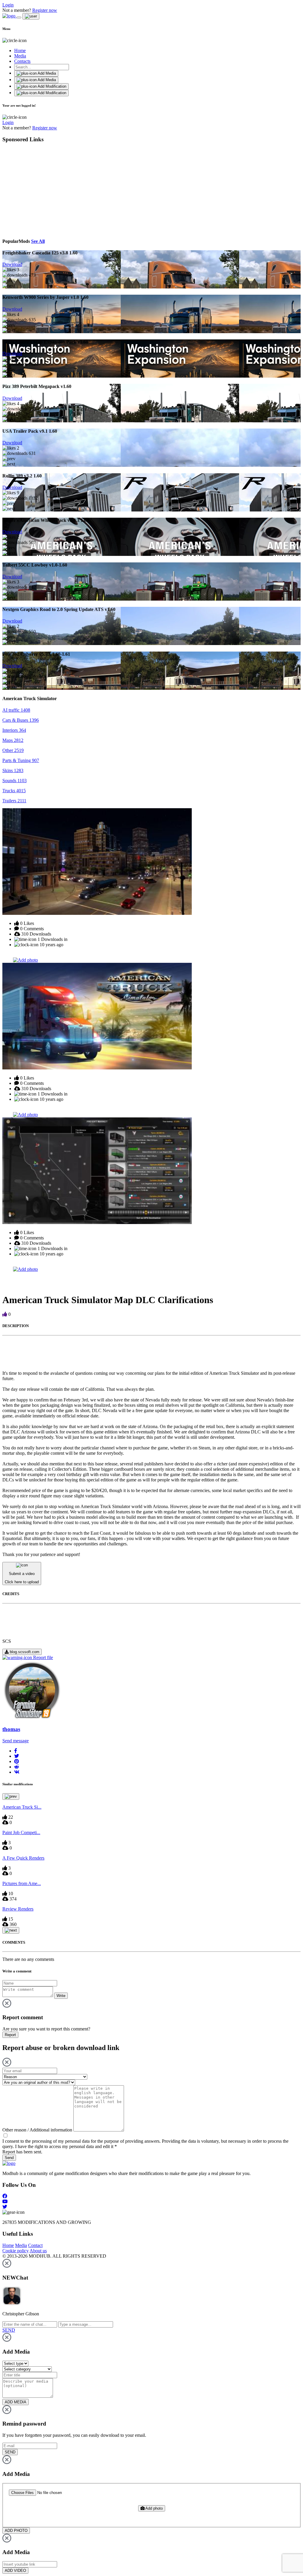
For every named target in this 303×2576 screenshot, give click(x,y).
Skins (13, 770)
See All (38, 241)
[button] (16, 1751)
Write (61, 1996)
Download (12, 264)
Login (8, 5)
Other (13, 750)
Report (10, 2035)
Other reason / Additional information (37, 2130)
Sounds (14, 781)
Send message (16, 1741)
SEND (10, 2452)
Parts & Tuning (21, 760)
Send (9, 2158)
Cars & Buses (21, 720)
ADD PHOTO (16, 2531)
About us (38, 2251)
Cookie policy (16, 2251)
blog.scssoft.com (24, 1652)
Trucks (14, 791)
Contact (35, 2245)
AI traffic (16, 710)
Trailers (14, 801)
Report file (42, 1657)
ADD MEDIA (16, 2402)
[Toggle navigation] (19, 17)
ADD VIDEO (15, 2571)
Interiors (14, 730)
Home (20, 50)
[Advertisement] (57, 190)
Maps (13, 740)
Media (20, 56)
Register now (45, 10)
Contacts (22, 61)
